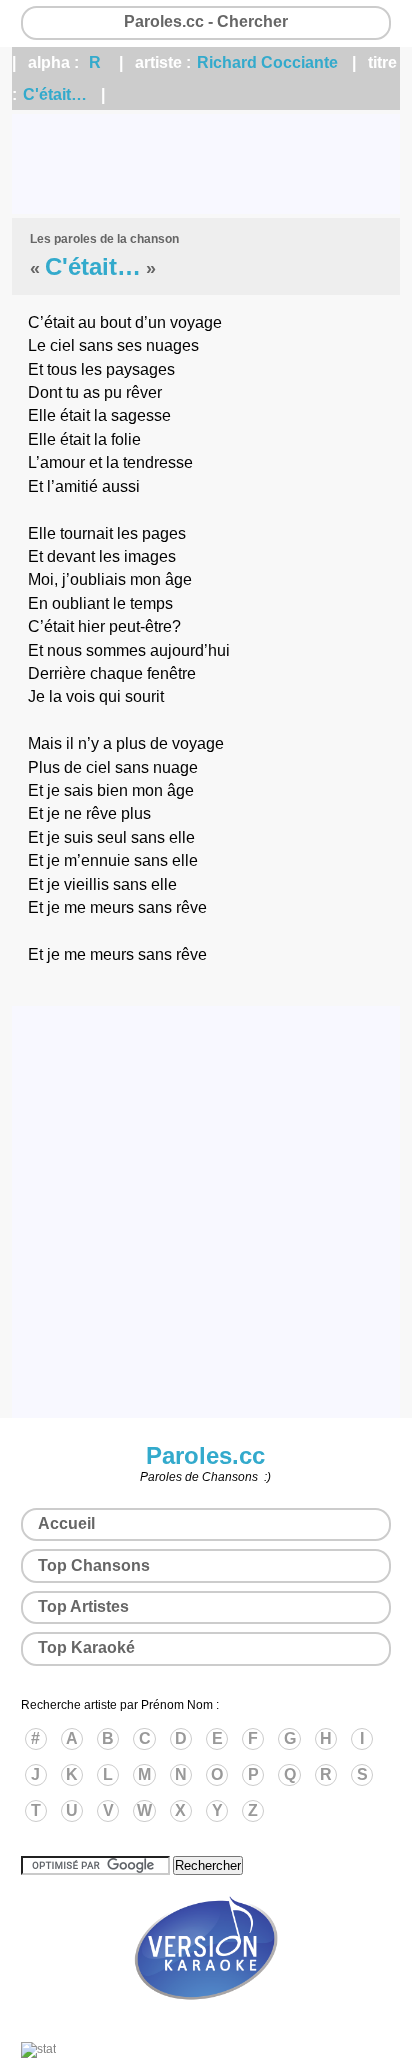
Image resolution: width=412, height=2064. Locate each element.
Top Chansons (94, 1565)
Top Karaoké (86, 1647)
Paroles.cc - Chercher (206, 21)
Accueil (66, 1523)
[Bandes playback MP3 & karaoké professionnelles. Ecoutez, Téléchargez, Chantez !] (206, 2021)
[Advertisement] (206, 164)
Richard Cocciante (267, 62)
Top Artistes (83, 1606)
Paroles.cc (205, 1455)
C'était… (55, 94)
